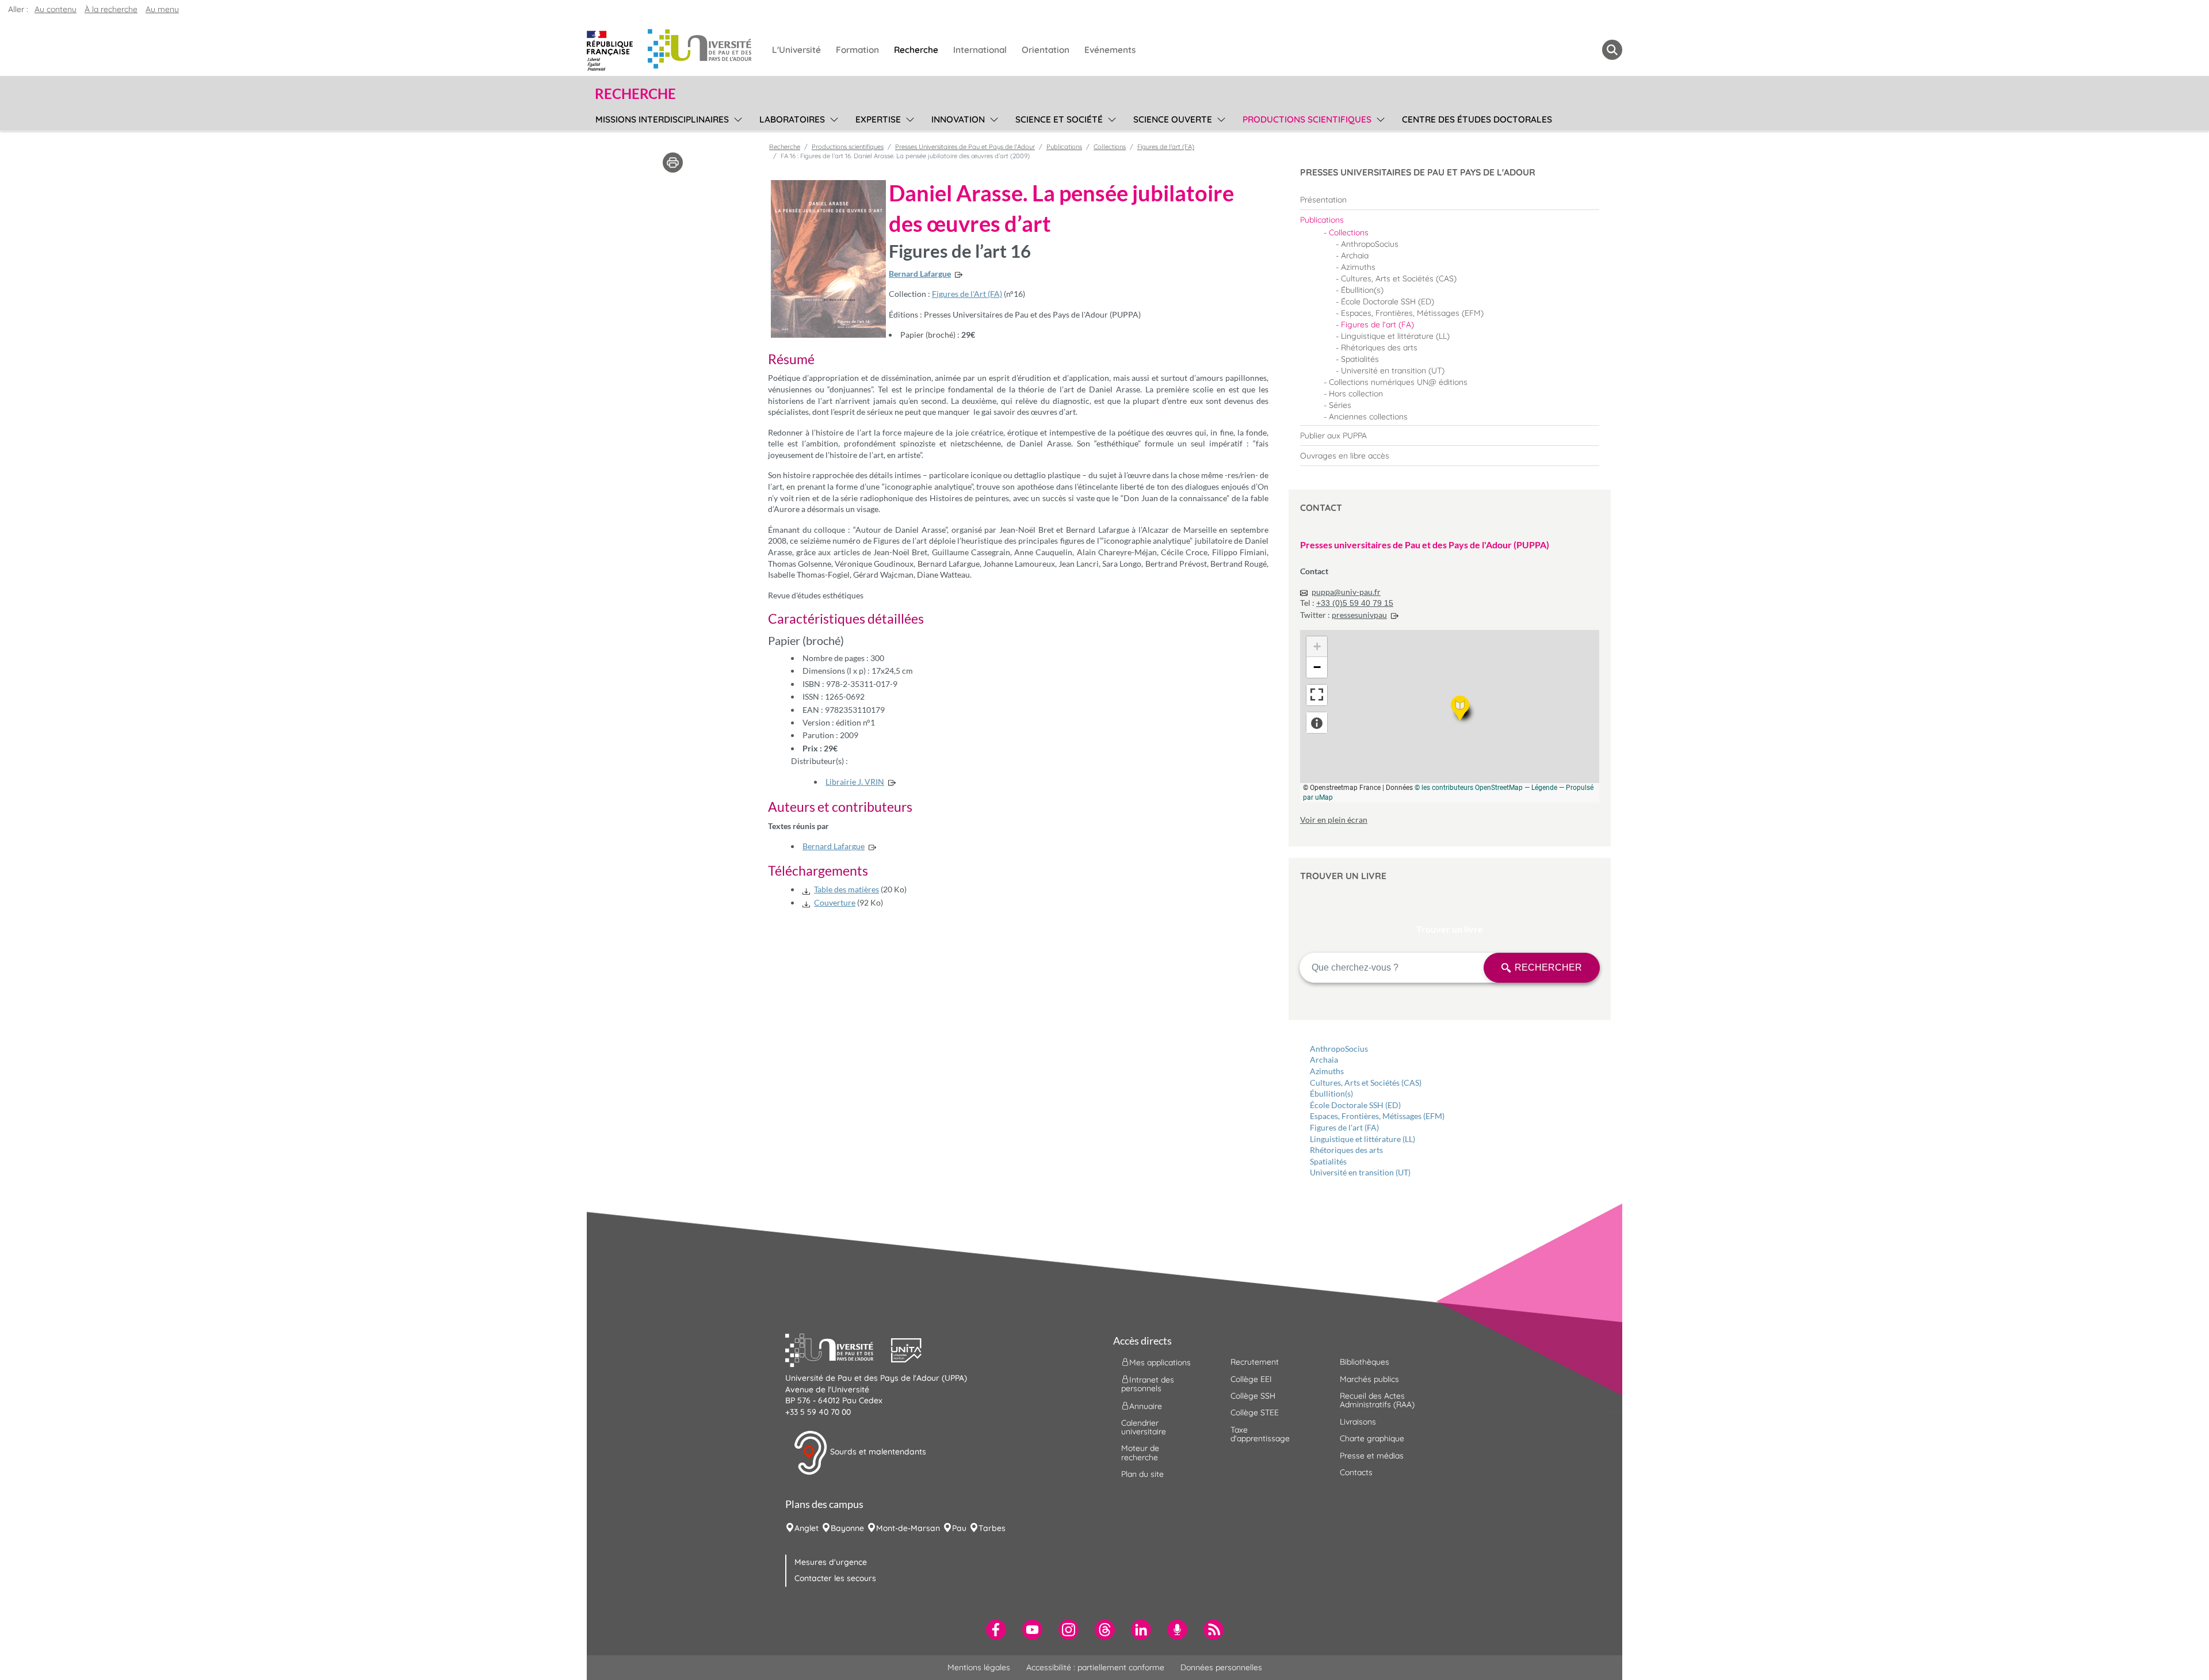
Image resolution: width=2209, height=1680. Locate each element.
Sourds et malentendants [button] (877, 1452)
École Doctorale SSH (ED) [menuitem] (1388, 301)
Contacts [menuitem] (1356, 1472)
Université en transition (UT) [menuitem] (1393, 371)
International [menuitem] (980, 50)
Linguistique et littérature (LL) (1363, 1139)
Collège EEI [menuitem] (1251, 1379)
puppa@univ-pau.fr (1346, 592)
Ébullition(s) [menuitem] (1362, 290)
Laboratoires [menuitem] (792, 119)
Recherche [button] (635, 94)
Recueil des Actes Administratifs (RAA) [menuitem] (1377, 1400)
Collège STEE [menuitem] (1255, 1412)
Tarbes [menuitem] (992, 1528)
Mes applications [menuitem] (1160, 1362)
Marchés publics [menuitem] (1369, 1379)
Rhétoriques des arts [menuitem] (1379, 348)
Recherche (785, 147)
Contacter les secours (835, 1578)
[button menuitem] (1612, 50)
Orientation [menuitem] (1046, 50)
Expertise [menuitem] (878, 119)
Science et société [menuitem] (1059, 119)
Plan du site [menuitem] (1142, 1474)
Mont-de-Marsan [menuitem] (908, 1528)
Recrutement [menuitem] (1255, 1362)
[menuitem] (1450, 200)
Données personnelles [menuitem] (1221, 1667)
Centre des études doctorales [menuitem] (1477, 119)
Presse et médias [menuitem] (1372, 1456)
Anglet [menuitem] (807, 1528)
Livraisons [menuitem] (1358, 1422)
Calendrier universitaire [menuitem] (1144, 1427)
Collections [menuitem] (1349, 232)
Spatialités (1328, 1161)
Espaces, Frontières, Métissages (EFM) (1377, 1116)
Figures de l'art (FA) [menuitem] (1377, 324)
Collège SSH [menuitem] (1253, 1396)
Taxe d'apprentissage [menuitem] (1260, 1434)
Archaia (1324, 1059)
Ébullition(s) (1331, 1093)
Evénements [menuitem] (1110, 50)
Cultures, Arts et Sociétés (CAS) (1366, 1083)
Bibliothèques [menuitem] (1365, 1362)
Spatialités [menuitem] (1360, 359)
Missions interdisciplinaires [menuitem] (662, 119)
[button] (838, 1349)
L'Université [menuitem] (796, 50)
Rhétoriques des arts (1346, 1150)
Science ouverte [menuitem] (1173, 119)
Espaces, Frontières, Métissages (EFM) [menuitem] (1412, 313)
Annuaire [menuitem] (1146, 1406)
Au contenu (56, 9)
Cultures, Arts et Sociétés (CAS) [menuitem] (1399, 278)
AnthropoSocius (1339, 1049)
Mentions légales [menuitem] (979, 1667)
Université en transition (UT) (1360, 1172)
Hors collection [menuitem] (1356, 394)
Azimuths (1327, 1071)
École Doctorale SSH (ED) (1355, 1105)
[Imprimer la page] (673, 162)
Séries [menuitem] (1340, 405)
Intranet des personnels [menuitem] (1148, 1384)
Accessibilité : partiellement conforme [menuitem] (1095, 1667)
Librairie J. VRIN (855, 782)
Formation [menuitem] (857, 50)
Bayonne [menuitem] (847, 1528)
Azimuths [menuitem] (1358, 267)
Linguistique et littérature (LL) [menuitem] (1395, 336)
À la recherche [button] (111, 9)
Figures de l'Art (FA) (967, 294)
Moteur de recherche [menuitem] (1140, 1452)
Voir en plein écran (1334, 820)
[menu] (736, 118)
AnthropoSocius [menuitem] (1370, 244)
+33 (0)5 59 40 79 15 (1355, 603)
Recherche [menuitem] (916, 50)
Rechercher (1548, 967)
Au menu (162, 9)
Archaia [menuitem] (1355, 255)
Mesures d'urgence (831, 1562)
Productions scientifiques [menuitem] (1307, 119)
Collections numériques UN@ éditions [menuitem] (1398, 382)
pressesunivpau (1359, 615)
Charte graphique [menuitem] (1372, 1438)
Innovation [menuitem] (958, 119)
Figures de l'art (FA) (1344, 1127)
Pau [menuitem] (959, 1528)
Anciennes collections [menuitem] (1368, 417)
